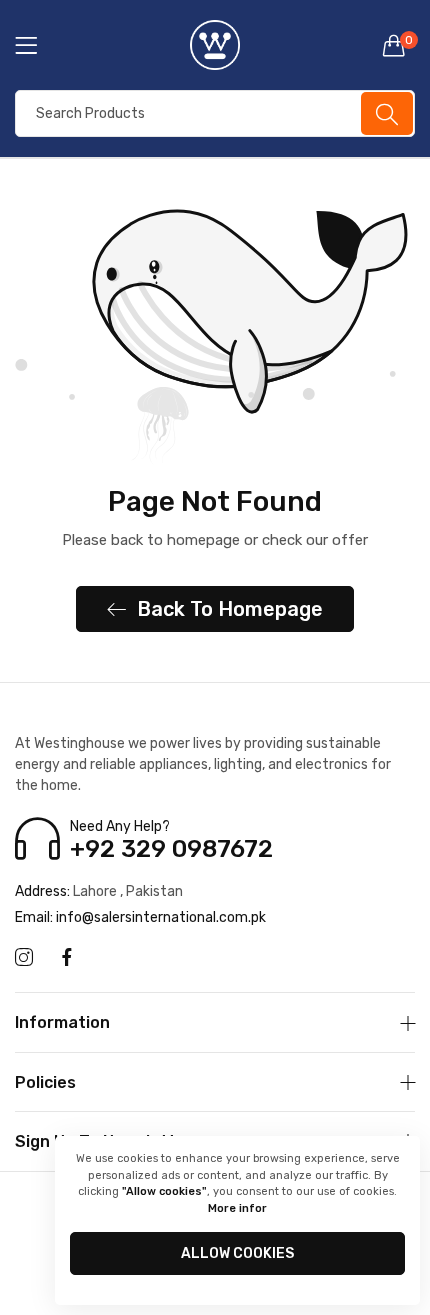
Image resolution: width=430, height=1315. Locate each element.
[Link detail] (24, 958)
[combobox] (215, 113)
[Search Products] (387, 113)
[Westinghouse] (215, 45)
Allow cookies (237, 1253)
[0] (394, 45)
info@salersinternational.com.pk (140, 917)
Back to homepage (230, 609)
